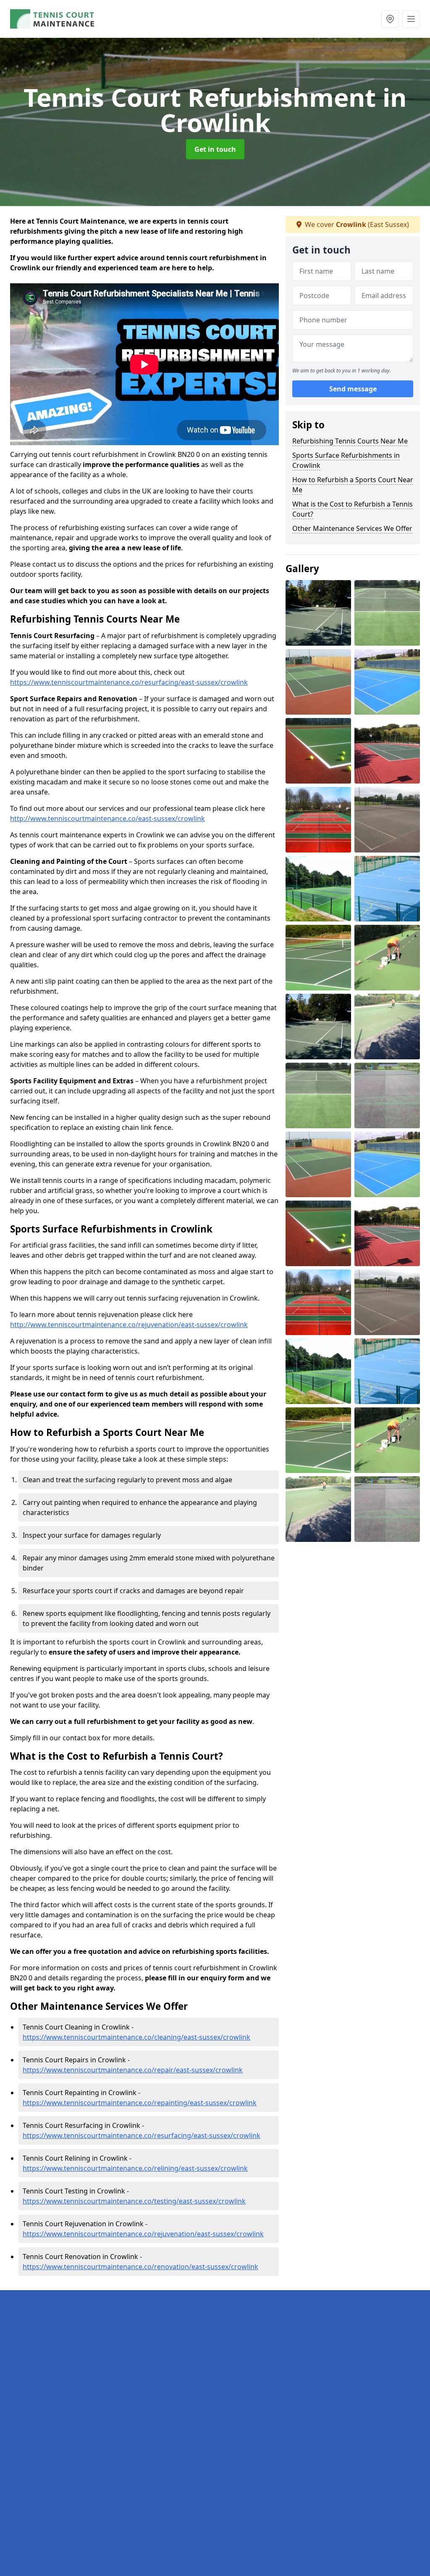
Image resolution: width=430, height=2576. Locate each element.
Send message (353, 389)
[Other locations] (390, 19)
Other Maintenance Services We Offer (352, 528)
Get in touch (215, 149)
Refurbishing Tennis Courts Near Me (350, 441)
